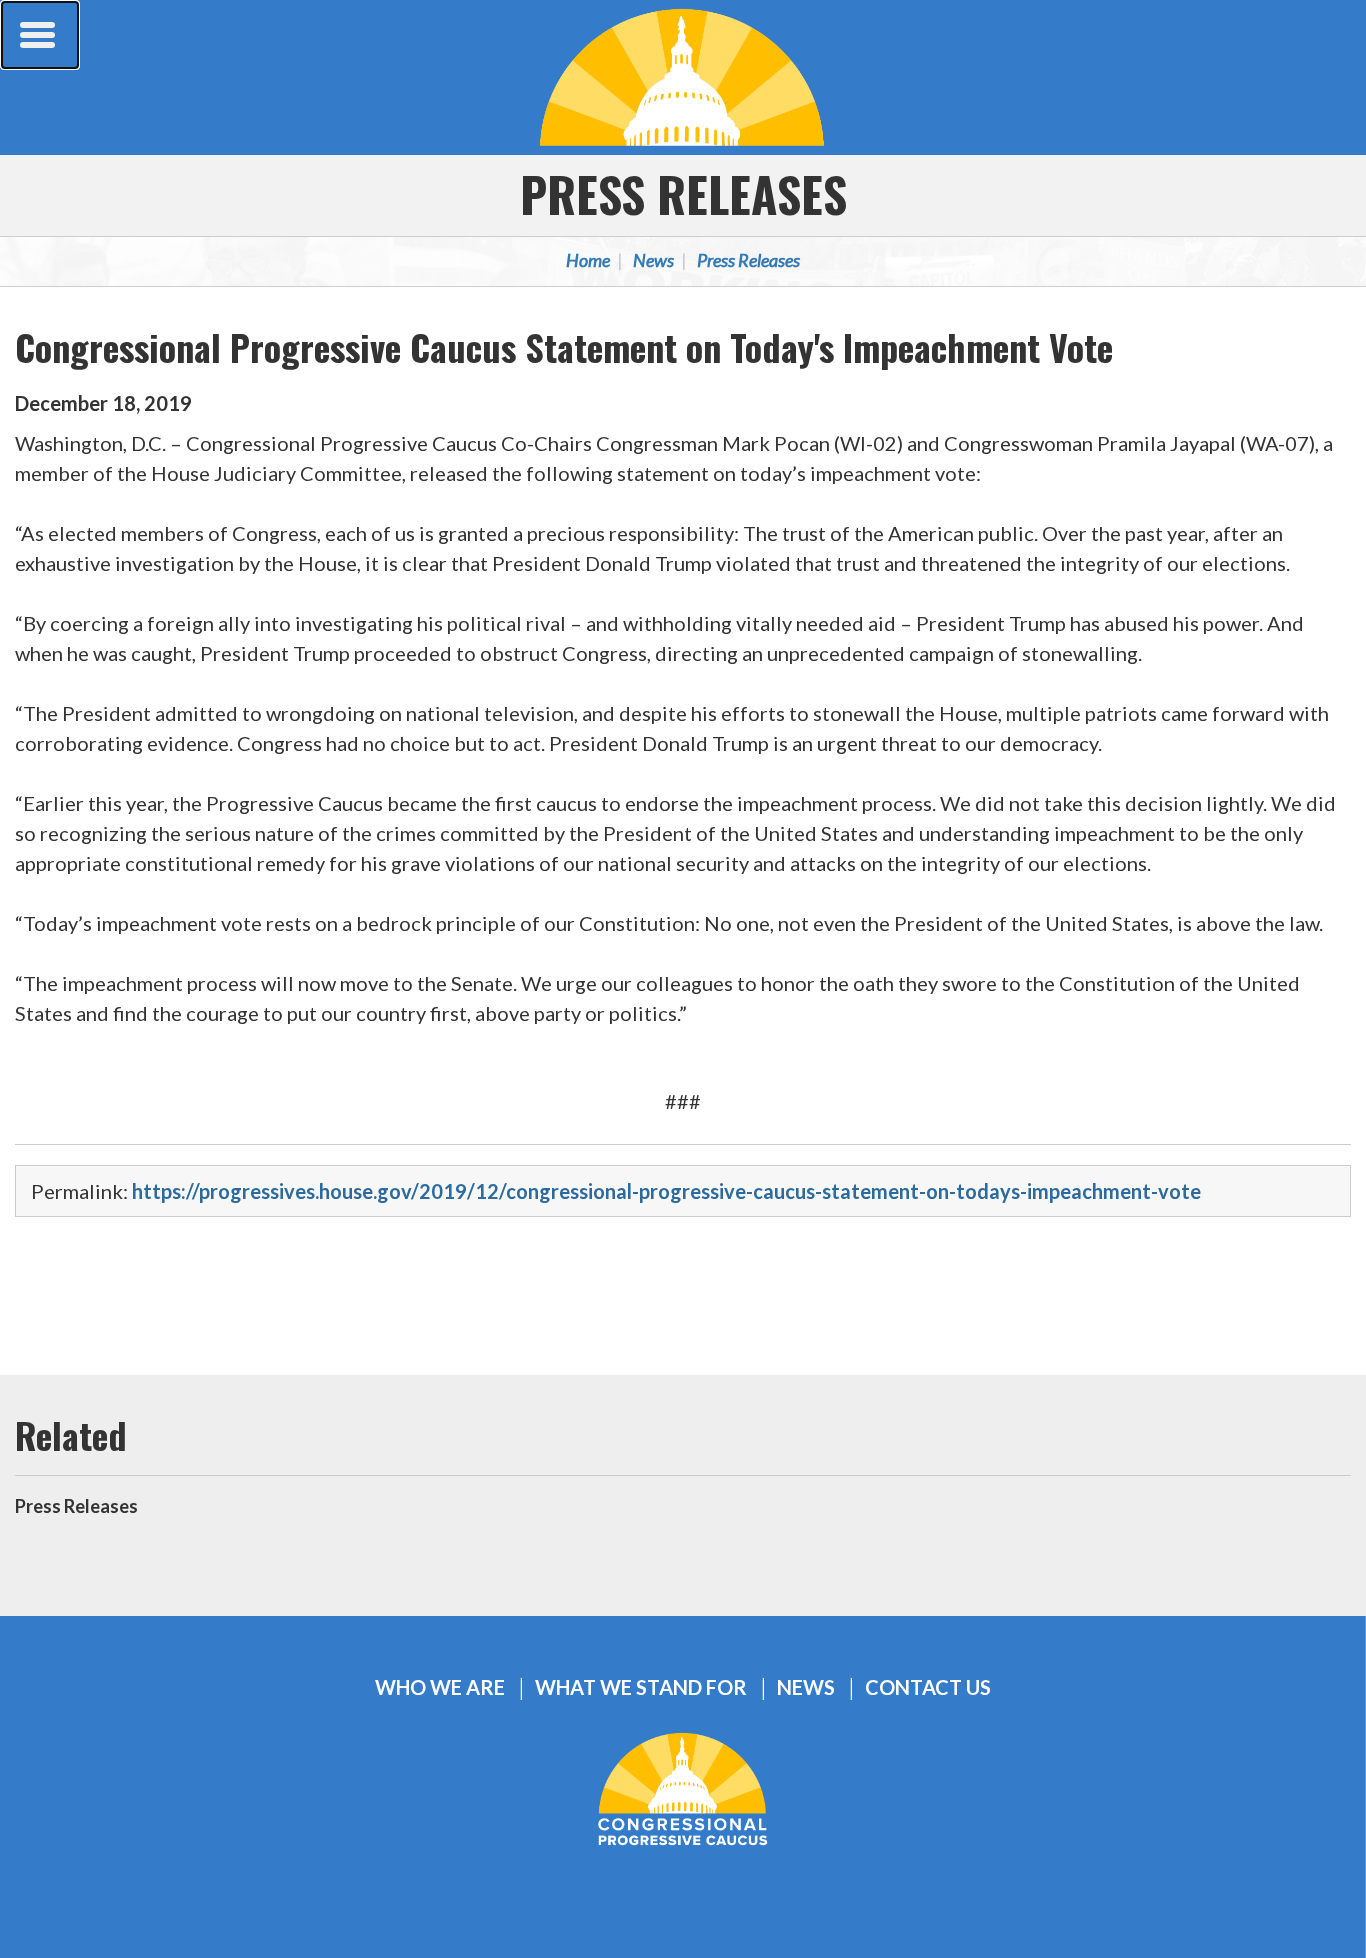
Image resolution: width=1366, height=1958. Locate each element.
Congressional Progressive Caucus (683, 77)
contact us (928, 1687)
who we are (440, 1687)
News (653, 260)
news (806, 1687)
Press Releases (683, 193)
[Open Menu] (40, 35)
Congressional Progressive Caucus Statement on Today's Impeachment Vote (564, 346)
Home (588, 260)
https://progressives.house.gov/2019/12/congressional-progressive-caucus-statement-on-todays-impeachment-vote (666, 1191)
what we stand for (641, 1687)
